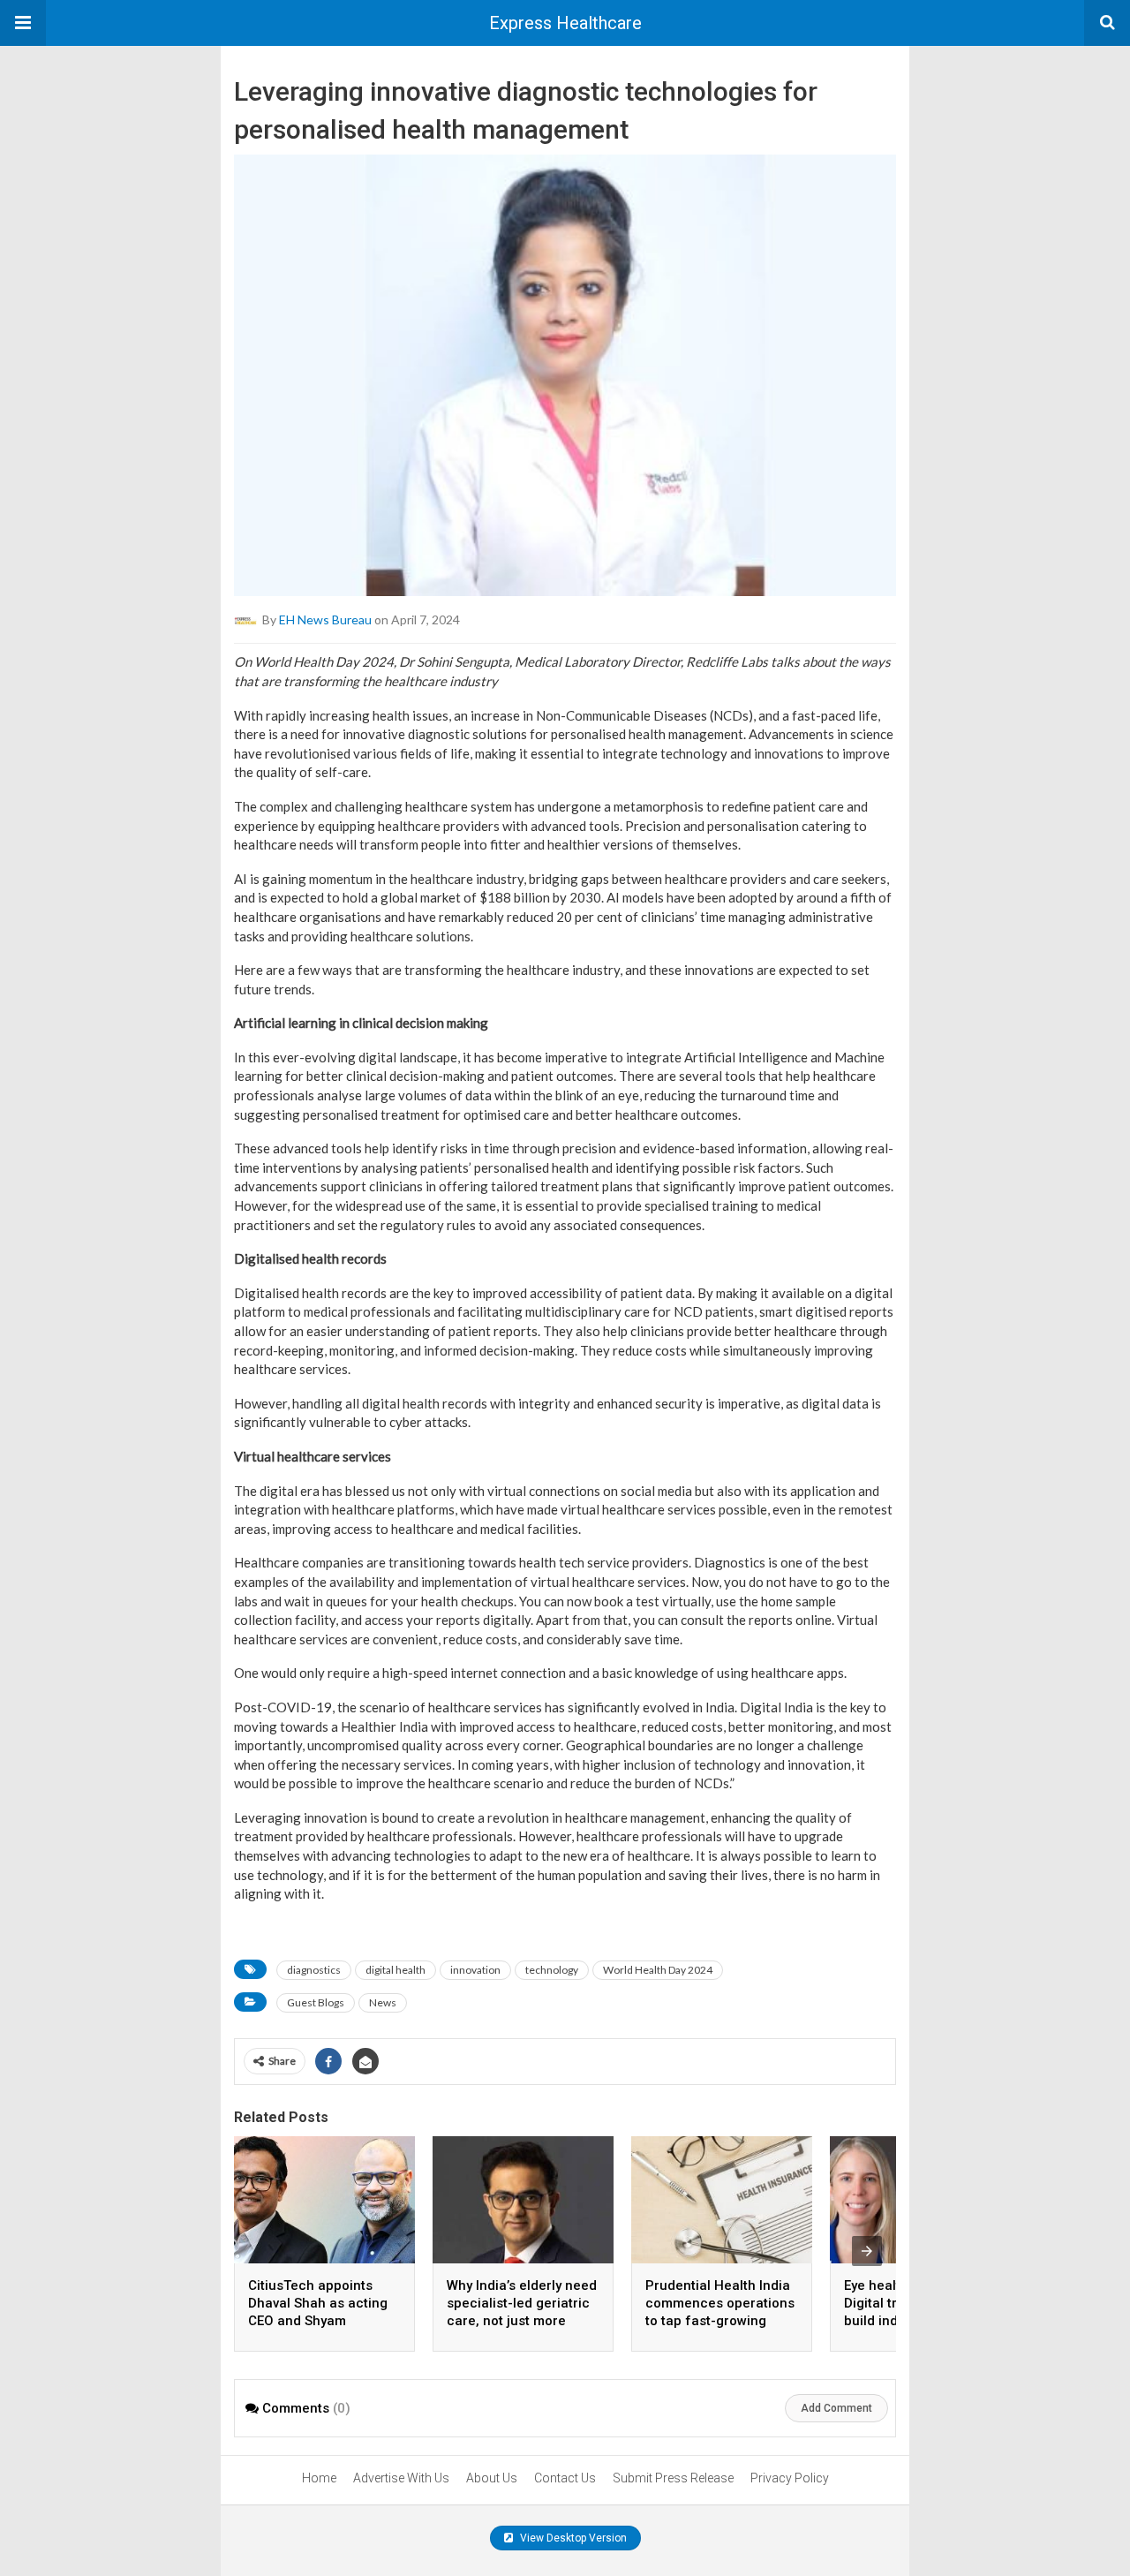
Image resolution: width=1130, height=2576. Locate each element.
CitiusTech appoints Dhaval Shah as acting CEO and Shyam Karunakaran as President (318, 2321)
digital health (395, 1970)
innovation (475, 1970)
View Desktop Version (572, 2538)
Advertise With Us (401, 2478)
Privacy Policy (790, 2478)
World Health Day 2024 (658, 1970)
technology (552, 1970)
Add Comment (836, 2408)
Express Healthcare (565, 23)
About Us (492, 2478)
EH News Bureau (325, 619)
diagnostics (314, 1970)
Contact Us (565, 2478)
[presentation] (867, 2251)
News (383, 2002)
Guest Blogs (316, 2002)
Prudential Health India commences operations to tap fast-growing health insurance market (720, 2321)
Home (319, 2478)
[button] (23, 23)
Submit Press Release (673, 2478)
